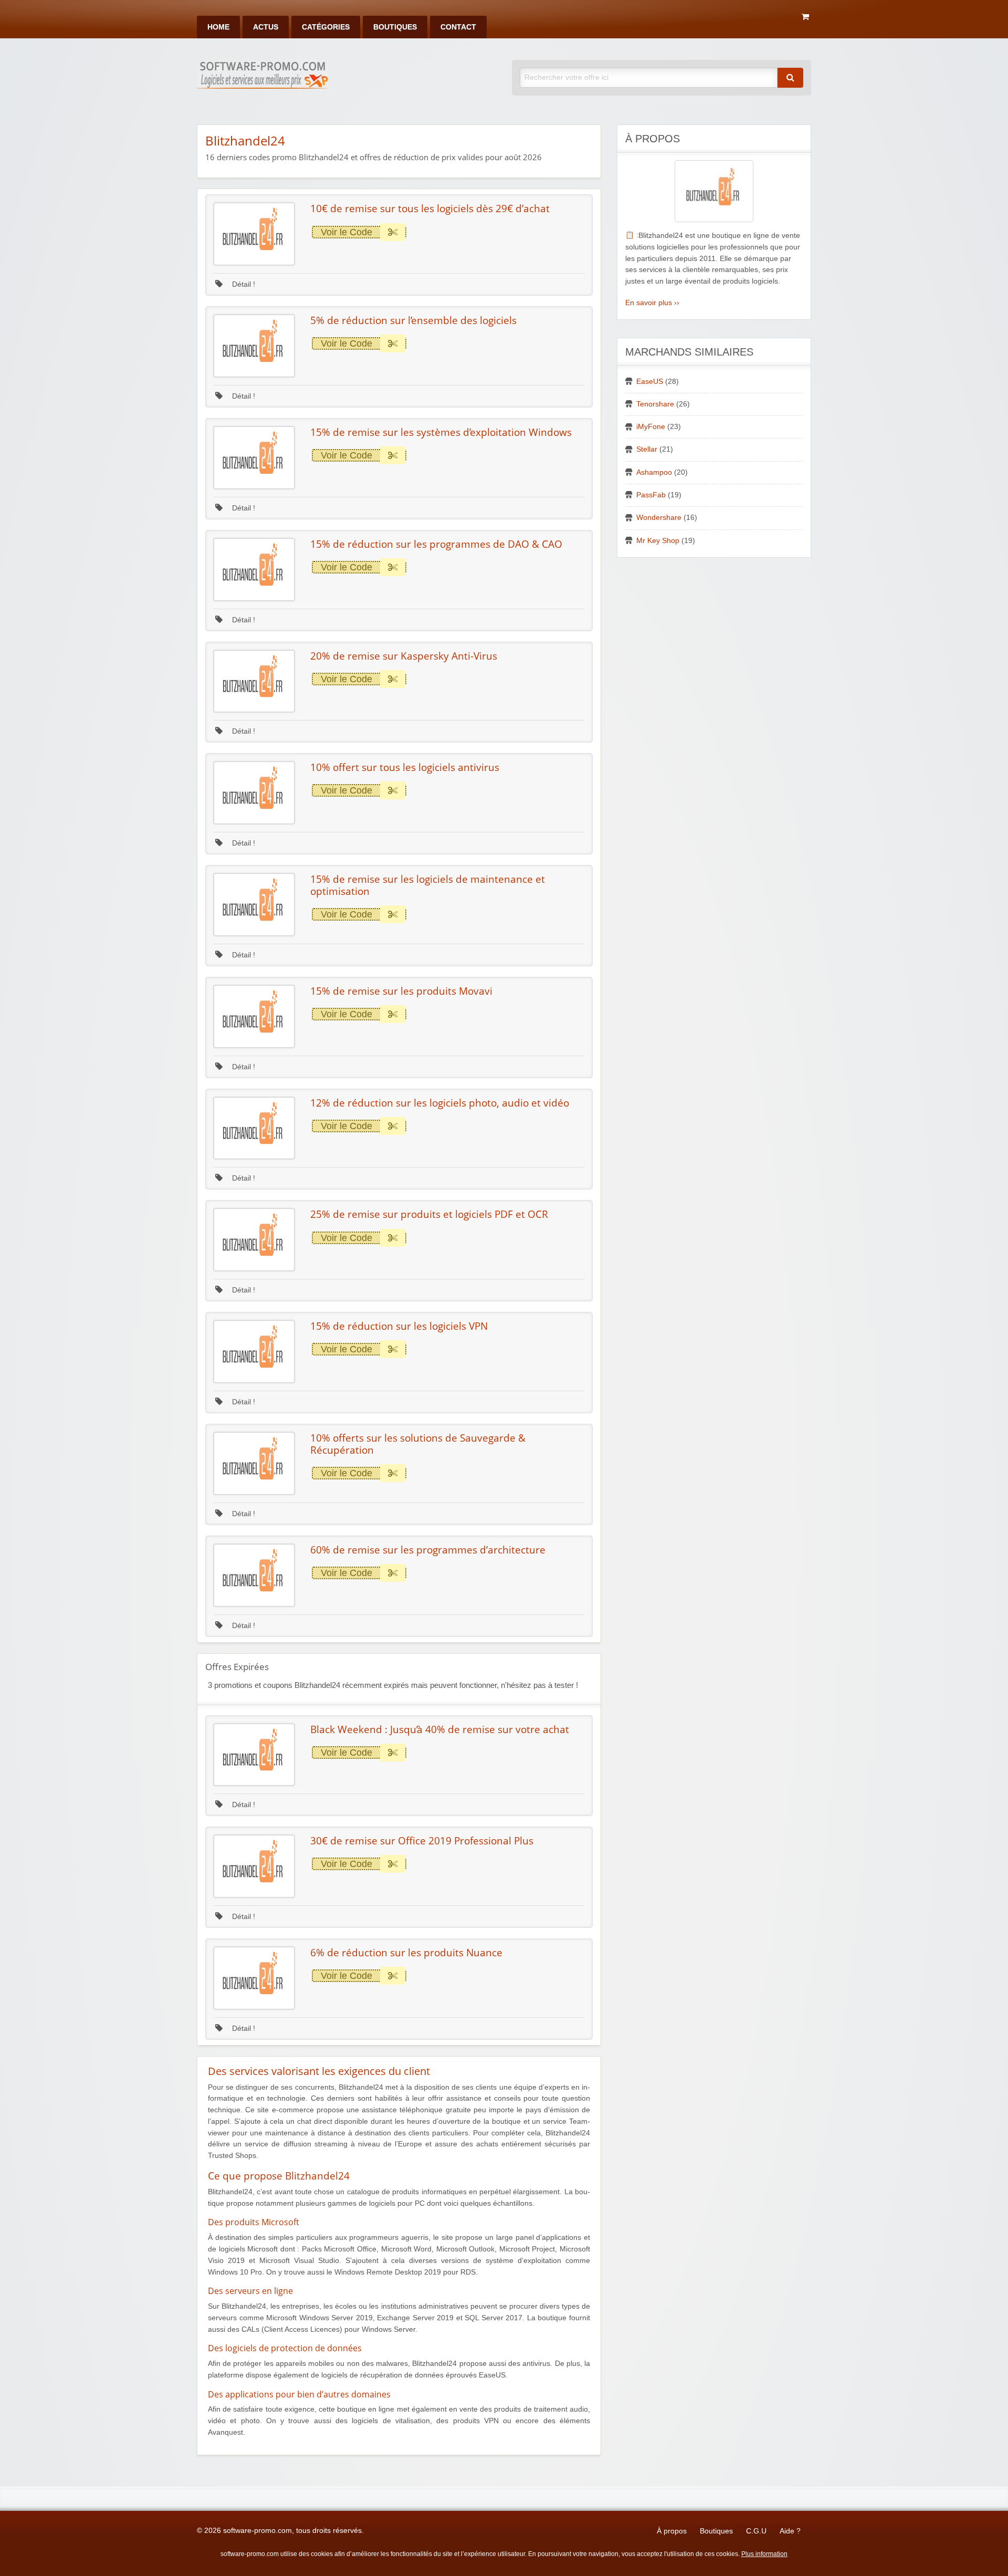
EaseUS (650, 382)
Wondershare (659, 518)
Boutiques (395, 27)
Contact (458, 27)
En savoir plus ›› (652, 303)
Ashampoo (654, 472)
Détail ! (243, 284)
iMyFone (651, 427)
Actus (266, 27)
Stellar (647, 449)
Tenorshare (655, 404)
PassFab (651, 495)
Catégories (326, 27)
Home (218, 27)
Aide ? (790, 2531)
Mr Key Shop (658, 541)
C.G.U (756, 2531)
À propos (672, 2531)
